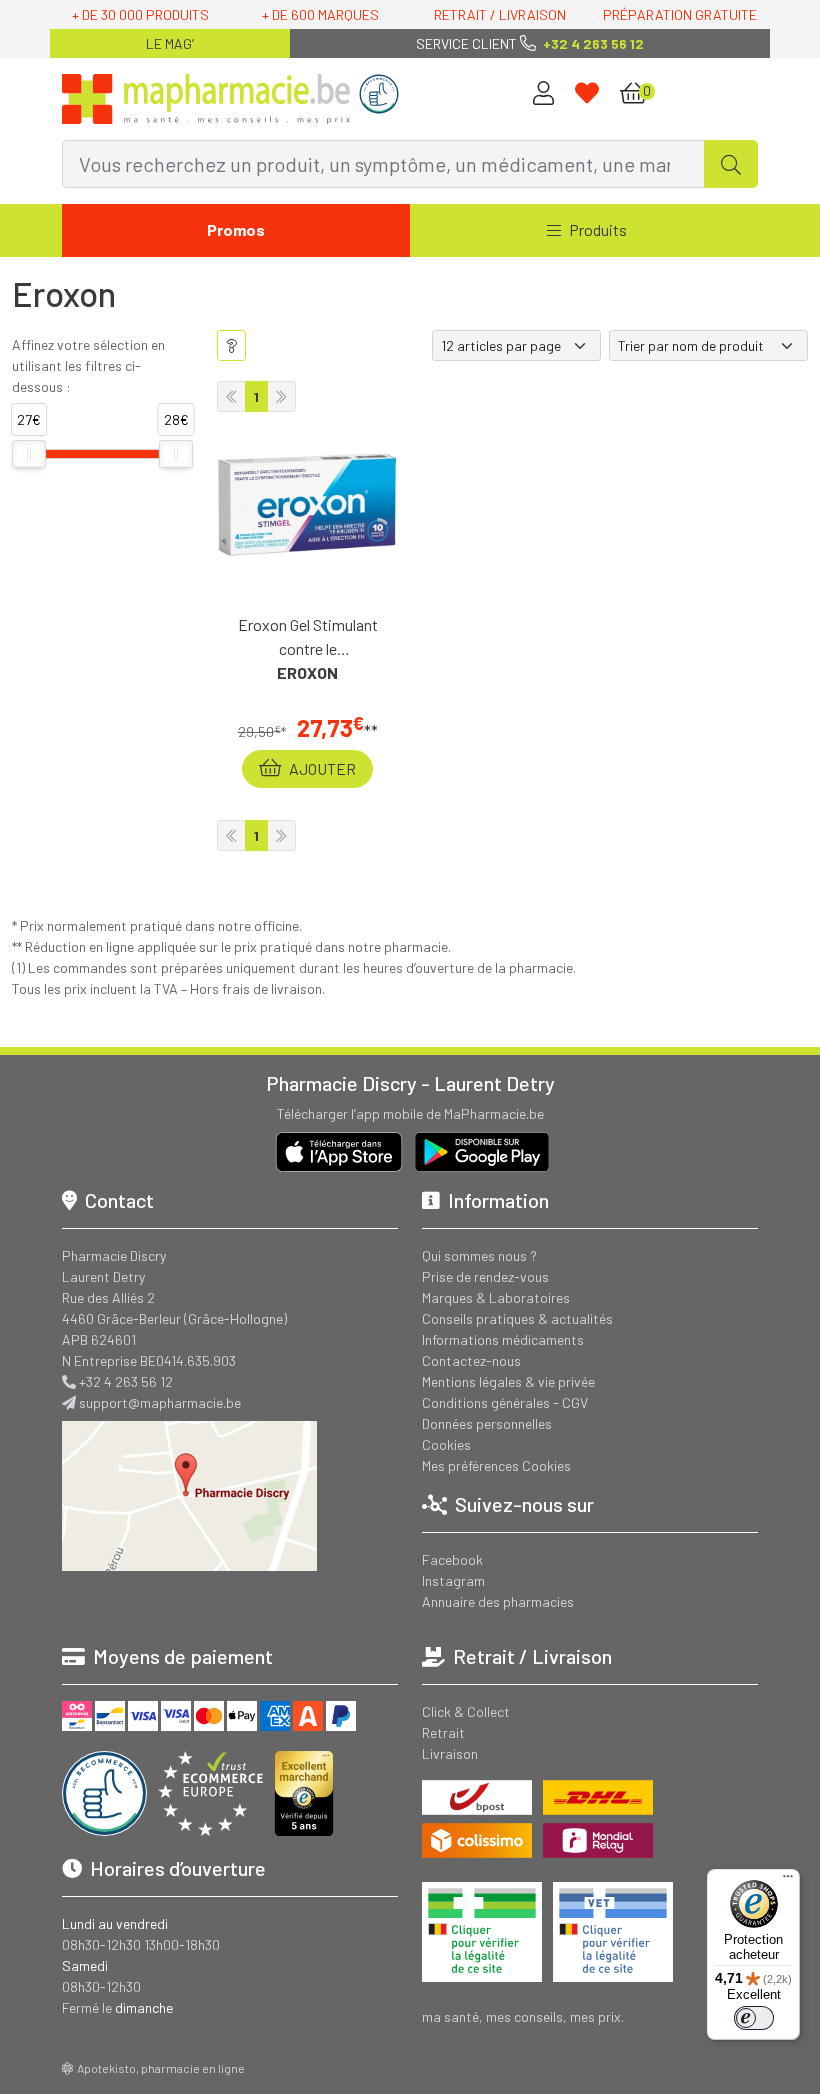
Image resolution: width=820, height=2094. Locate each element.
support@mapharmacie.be (160, 1402)
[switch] (754, 2018)
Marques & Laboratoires (496, 1297)
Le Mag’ (170, 43)
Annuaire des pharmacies (498, 1601)
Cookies (446, 1444)
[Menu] (788, 1881)
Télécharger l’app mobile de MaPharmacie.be (410, 1113)
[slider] (29, 454)
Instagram (453, 1580)
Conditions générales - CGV (505, 1402)
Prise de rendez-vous (485, 1276)
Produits (598, 229)
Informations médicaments (503, 1339)
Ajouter (321, 768)
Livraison (450, 1753)
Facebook (452, 1559)
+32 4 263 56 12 (126, 1381)
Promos (236, 229)
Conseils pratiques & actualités (517, 1318)
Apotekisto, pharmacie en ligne (161, 2068)
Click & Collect (466, 1711)
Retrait (443, 1732)
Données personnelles (487, 1423)
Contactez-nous (471, 1360)
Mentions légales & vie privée (508, 1381)
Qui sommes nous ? (479, 1255)
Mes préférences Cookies (496, 1465)
